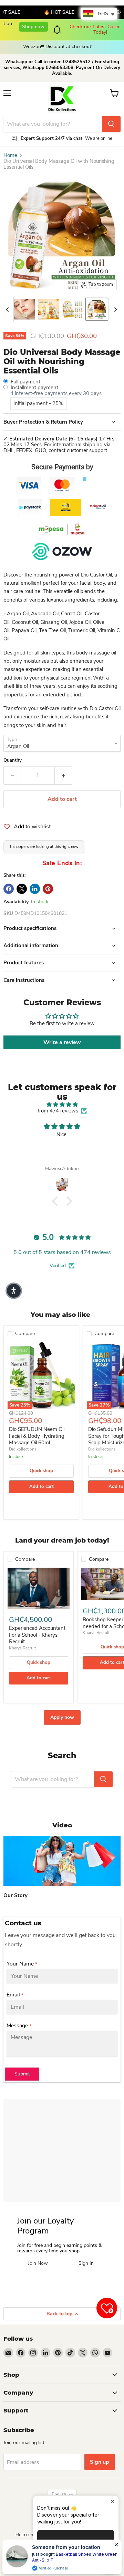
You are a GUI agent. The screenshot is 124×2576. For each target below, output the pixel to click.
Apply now (62, 1717)
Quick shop (41, 1471)
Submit (22, 2074)
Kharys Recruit (22, 1648)
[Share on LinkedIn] (35, 889)
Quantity (13, 760)
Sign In (86, 2264)
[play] (62, 1861)
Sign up (100, 2462)
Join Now (38, 2264)
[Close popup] (112, 2502)
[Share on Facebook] (9, 889)
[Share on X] (22, 889)
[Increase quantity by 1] (64, 775)
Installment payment (34, 388)
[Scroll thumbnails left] (8, 310)
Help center (27, 2535)
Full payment (25, 382)
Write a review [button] (62, 1042)
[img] (62, 1105)
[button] (57, 1201)
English (59, 2495)
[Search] (111, 124)
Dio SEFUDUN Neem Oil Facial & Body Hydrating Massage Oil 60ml (37, 1436)
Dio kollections (23, 1449)
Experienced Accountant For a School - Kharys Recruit (37, 1635)
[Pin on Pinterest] (48, 889)
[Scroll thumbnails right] (114, 310)
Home (10, 155)
